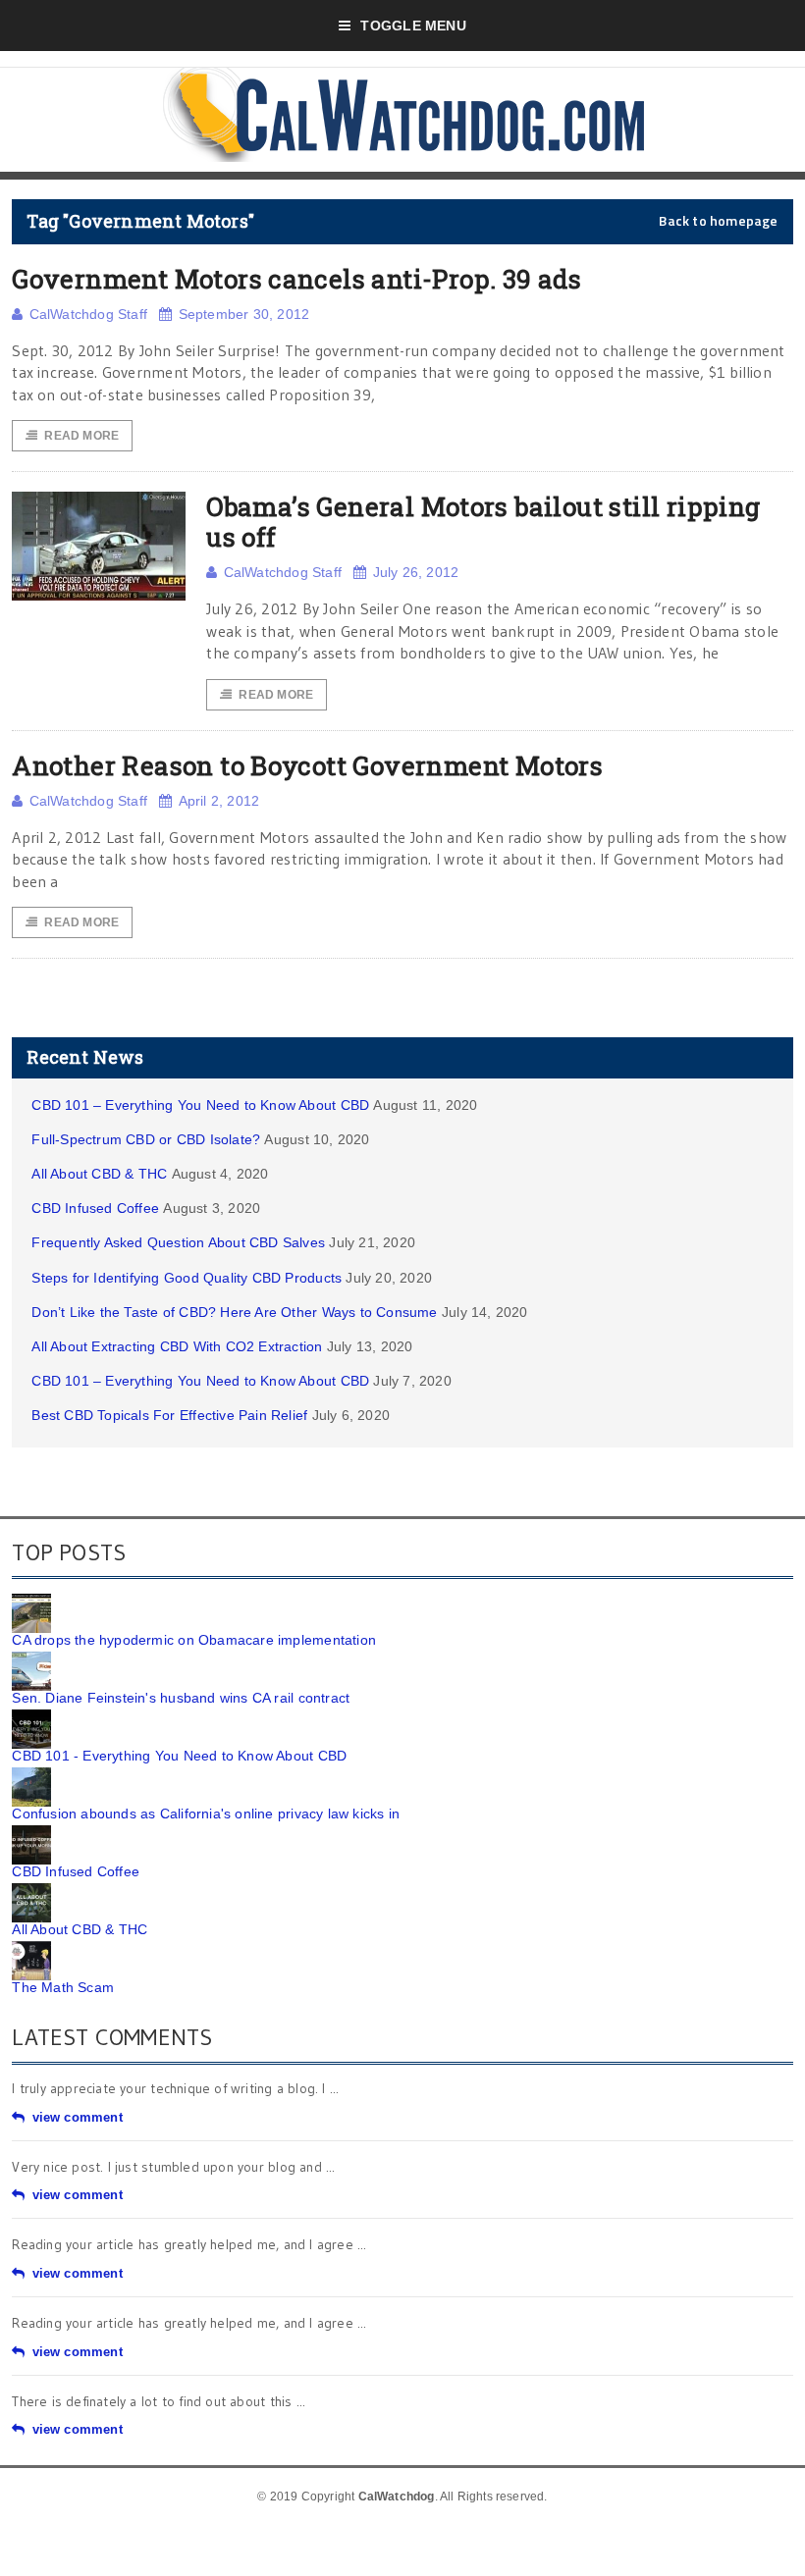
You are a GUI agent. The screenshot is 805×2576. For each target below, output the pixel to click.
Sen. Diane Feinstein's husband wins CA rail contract (181, 1698)
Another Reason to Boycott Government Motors (307, 765)
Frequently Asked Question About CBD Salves (178, 1242)
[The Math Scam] (31, 1948)
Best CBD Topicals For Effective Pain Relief (169, 1415)
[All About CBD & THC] (31, 1890)
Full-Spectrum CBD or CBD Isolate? (146, 1139)
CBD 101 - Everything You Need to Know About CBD (179, 1756)
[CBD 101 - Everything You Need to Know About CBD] (31, 1716)
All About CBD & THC (99, 1174)
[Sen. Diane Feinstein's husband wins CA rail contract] (31, 1658)
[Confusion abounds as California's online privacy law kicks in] (31, 1774)
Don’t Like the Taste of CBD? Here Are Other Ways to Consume (234, 1312)
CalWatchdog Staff (88, 314)
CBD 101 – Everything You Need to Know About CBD (200, 1105)
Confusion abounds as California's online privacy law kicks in (206, 1814)
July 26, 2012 (416, 572)
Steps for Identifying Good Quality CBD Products (187, 1278)
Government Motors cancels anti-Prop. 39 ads (296, 279)
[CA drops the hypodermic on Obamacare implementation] (31, 1601)
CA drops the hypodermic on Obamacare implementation (194, 1640)
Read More (81, 436)
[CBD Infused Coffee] (31, 1832)
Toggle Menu (413, 26)
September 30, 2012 (244, 314)
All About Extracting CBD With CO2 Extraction (177, 1346)
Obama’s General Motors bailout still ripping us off (483, 522)
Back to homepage (718, 221)
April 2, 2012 (219, 801)
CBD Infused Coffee (95, 1208)
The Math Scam (63, 1987)
